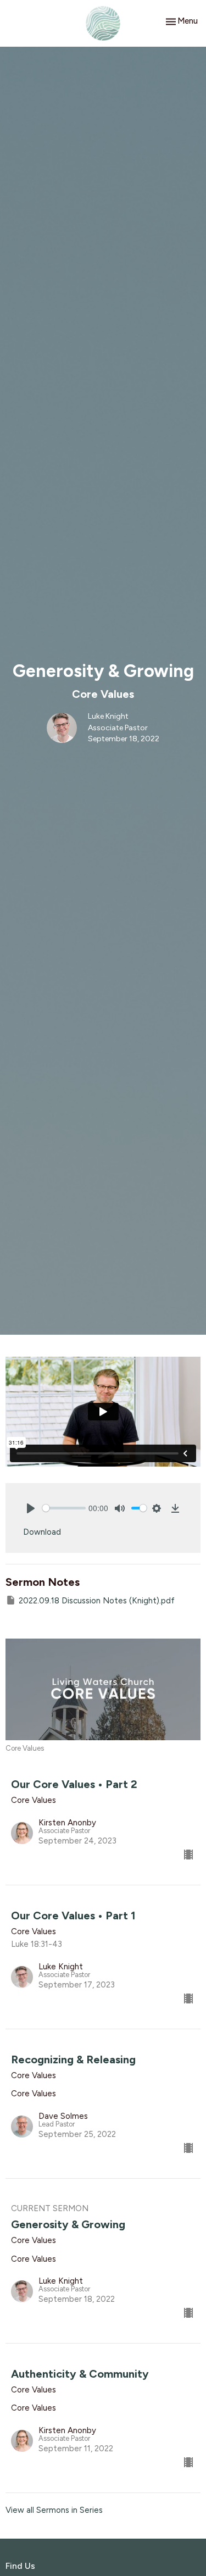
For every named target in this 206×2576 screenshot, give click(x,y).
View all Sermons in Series (54, 2510)
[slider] (64, 1508)
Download (42, 1532)
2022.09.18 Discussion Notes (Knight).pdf (97, 1601)
